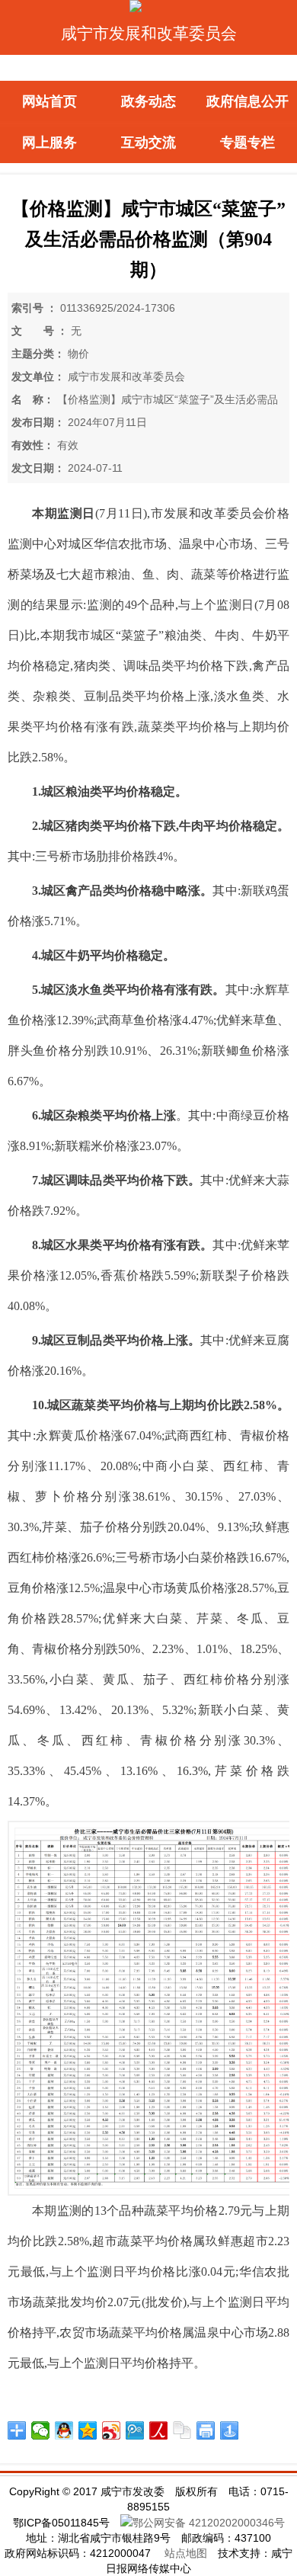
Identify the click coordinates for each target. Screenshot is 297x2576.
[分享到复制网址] (182, 2430)
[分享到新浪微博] (112, 2430)
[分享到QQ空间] (88, 2430)
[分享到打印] (206, 2430)
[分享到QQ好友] (64, 2430)
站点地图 (186, 2553)
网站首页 (49, 101)
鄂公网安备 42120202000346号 (209, 2523)
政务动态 (148, 101)
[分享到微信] (41, 2430)
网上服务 (49, 143)
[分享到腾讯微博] (135, 2430)
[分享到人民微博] (159, 2430)
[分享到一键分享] (230, 2430)
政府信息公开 (247, 101)
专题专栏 (247, 143)
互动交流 (148, 143)
